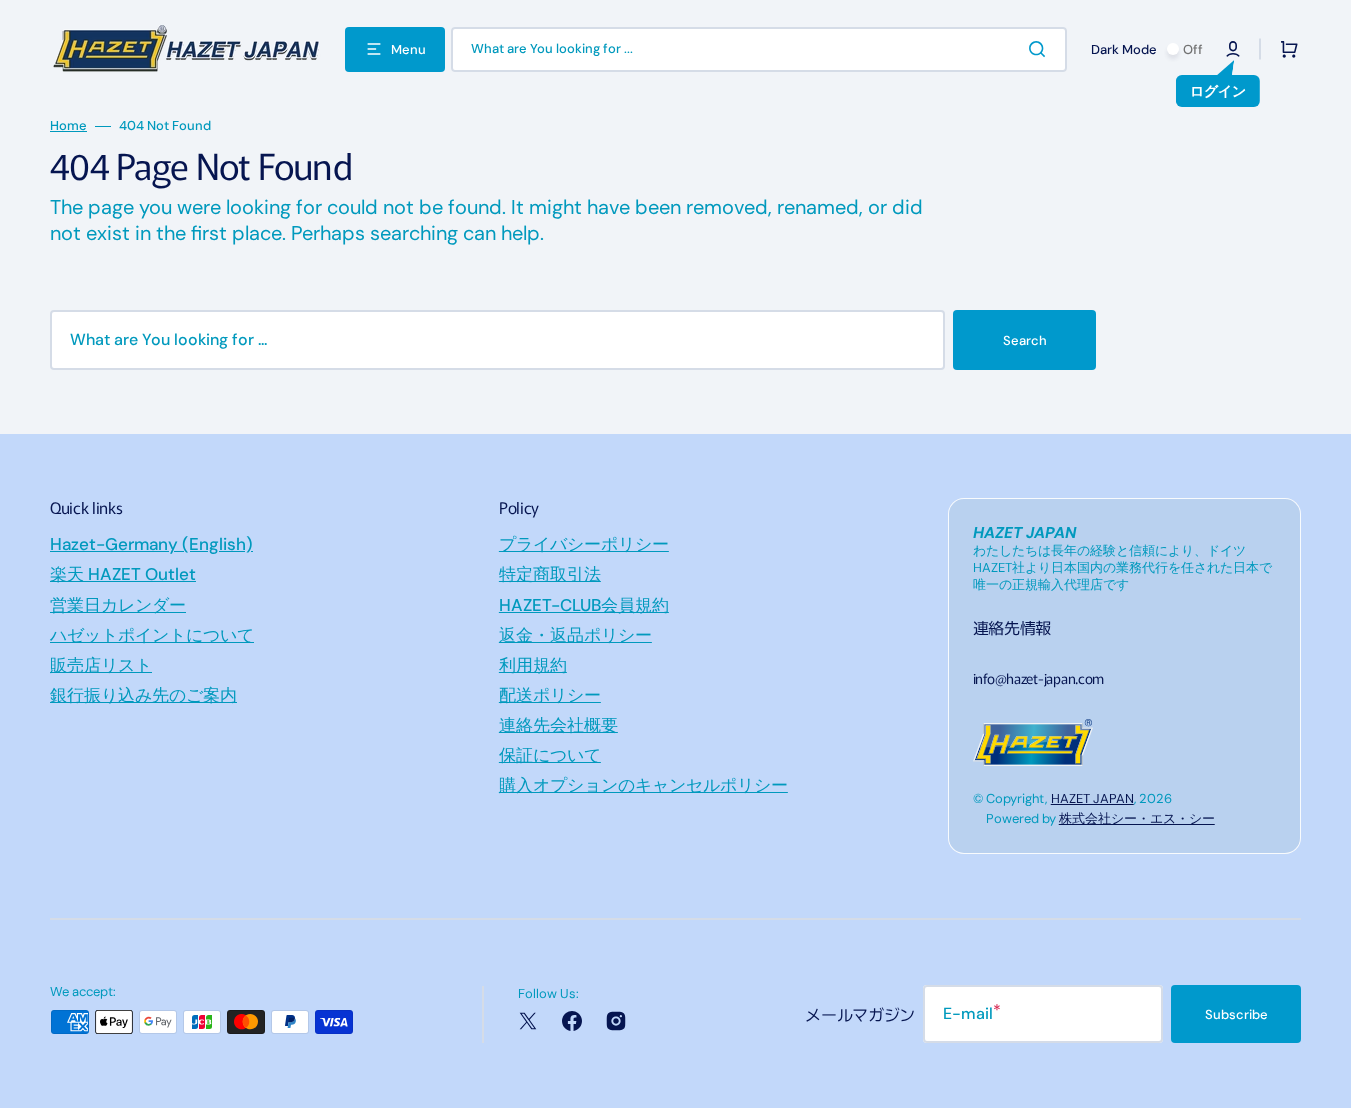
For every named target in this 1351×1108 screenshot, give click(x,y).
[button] (1233, 49)
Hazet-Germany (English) (151, 544)
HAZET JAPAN (1092, 798)
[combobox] (759, 49)
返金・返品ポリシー (575, 635)
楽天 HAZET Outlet (123, 574)
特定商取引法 (550, 574)
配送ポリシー (550, 695)
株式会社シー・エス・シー (1137, 818)
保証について (550, 755)
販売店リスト (101, 665)
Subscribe (1236, 1014)
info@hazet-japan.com (1038, 678)
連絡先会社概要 (558, 725)
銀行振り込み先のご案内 (143, 695)
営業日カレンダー (118, 605)
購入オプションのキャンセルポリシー (643, 785)
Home (68, 126)
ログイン (1218, 91)
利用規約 (533, 665)
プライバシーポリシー (584, 544)
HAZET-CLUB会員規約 (584, 605)
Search (1025, 340)
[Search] (1041, 49)
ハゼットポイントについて (152, 635)
